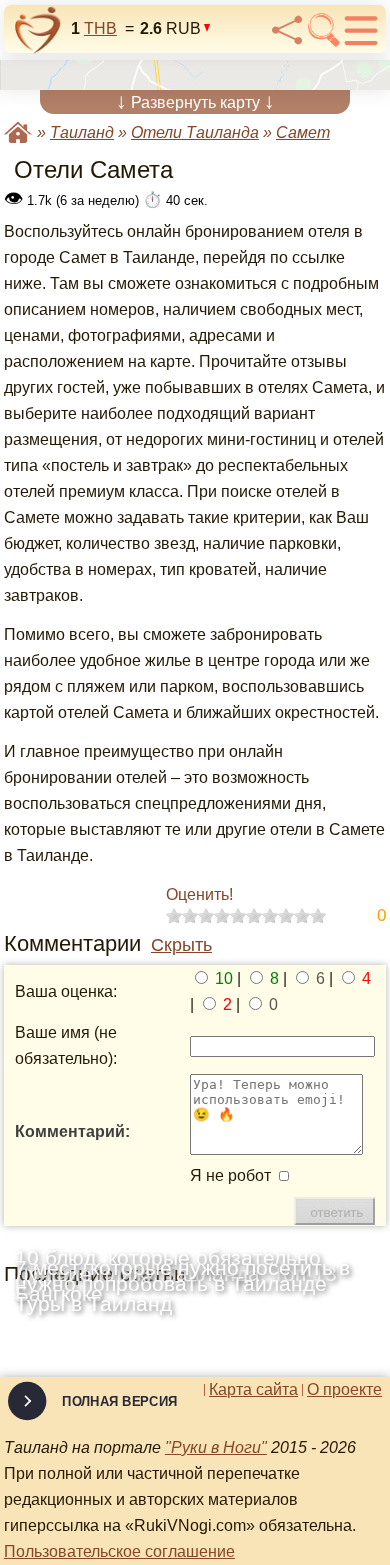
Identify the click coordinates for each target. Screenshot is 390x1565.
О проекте (344, 1390)
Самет (303, 132)
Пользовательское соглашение (119, 1551)
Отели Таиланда (195, 132)
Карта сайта (253, 1390)
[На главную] (38, 30)
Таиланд (82, 132)
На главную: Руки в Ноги (18, 132)
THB (100, 28)
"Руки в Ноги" (216, 1447)
